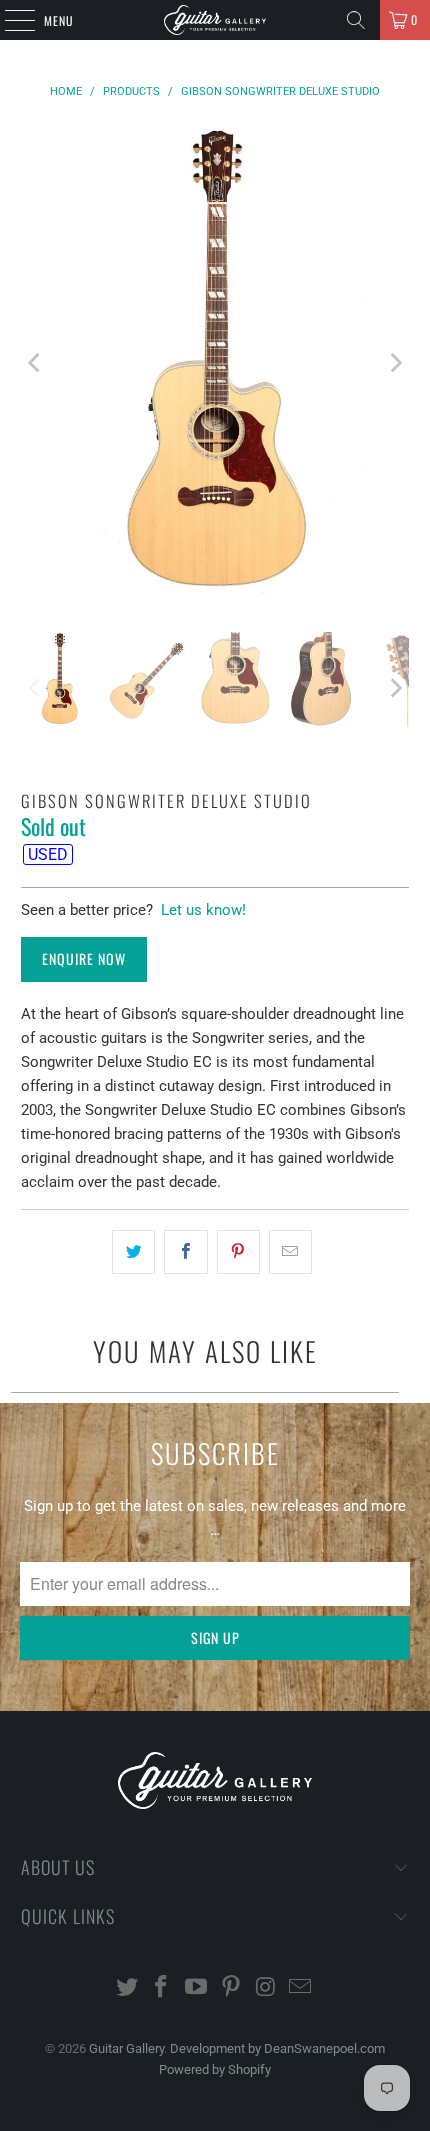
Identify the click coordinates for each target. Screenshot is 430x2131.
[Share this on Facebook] (185, 1252)
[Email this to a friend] (290, 1252)
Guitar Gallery (126, 2048)
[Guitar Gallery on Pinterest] (232, 1988)
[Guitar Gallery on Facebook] (162, 1988)
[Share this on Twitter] (133, 1252)
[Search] (356, 20)
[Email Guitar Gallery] (301, 1988)
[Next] (394, 363)
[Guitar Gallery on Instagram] (266, 1988)
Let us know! (203, 910)
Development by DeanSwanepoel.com (277, 2048)
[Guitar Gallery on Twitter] (127, 1988)
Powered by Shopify (215, 2069)
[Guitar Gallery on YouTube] (197, 1988)
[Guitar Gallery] (215, 20)
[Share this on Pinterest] (238, 1252)
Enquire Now (84, 958)
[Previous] (36, 363)
